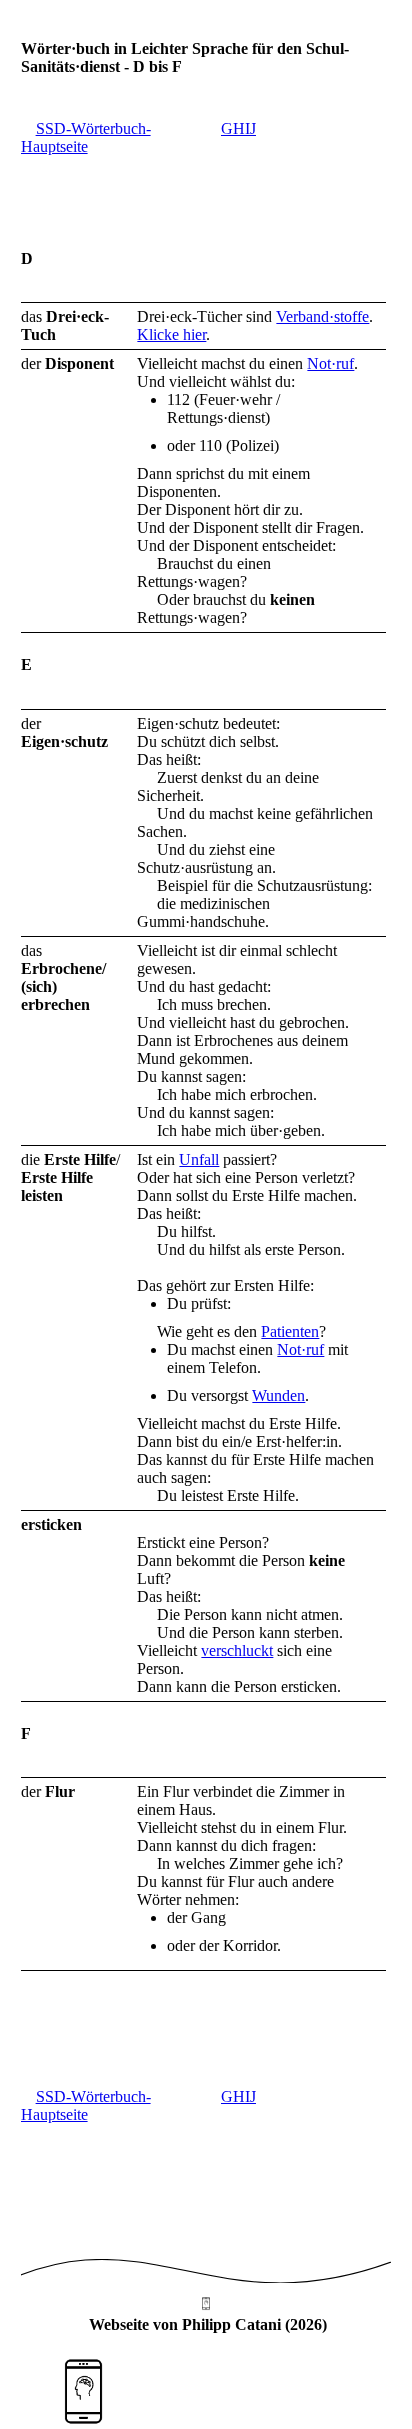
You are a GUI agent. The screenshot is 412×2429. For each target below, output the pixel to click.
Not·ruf (330, 363)
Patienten (290, 1331)
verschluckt (237, 1650)
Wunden (278, 1395)
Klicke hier (171, 334)
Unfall (199, 1159)
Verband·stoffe (322, 316)
